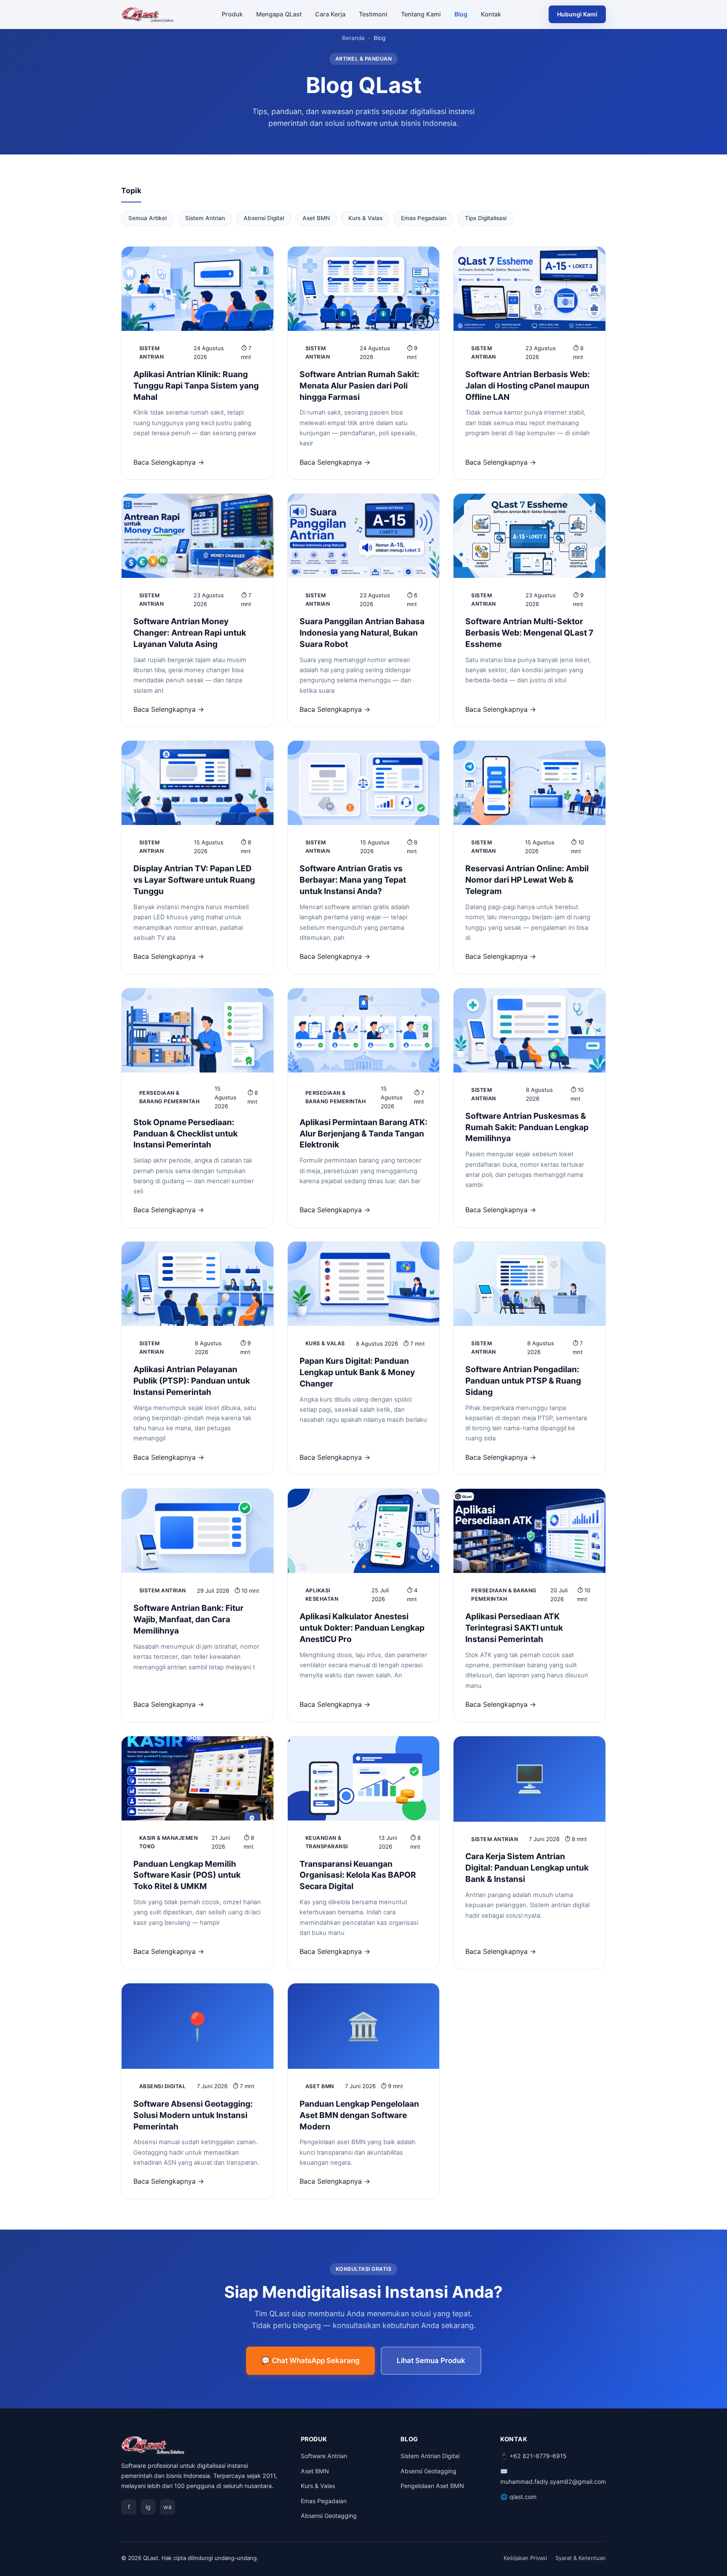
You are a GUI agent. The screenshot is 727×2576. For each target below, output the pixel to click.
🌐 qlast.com (518, 2497)
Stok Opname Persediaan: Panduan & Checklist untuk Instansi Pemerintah (186, 1134)
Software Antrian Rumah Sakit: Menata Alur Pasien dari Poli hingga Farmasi (360, 386)
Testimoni (373, 14)
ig (148, 2507)
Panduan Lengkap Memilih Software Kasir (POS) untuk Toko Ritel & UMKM (187, 1875)
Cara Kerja (330, 14)
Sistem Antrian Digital (430, 2456)
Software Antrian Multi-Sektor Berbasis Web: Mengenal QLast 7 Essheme (529, 633)
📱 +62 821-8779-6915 (533, 2456)
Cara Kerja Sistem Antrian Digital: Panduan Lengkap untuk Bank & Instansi (527, 1868)
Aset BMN (316, 218)
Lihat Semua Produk (431, 2360)
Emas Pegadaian (424, 218)
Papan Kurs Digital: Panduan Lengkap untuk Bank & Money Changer (357, 1372)
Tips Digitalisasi (486, 218)
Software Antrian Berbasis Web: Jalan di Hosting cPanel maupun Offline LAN (528, 386)
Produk (232, 14)
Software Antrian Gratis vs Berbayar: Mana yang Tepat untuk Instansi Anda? (353, 880)
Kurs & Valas (365, 218)
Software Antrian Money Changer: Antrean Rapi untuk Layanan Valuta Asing (190, 633)
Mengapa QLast (279, 14)
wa (167, 2507)
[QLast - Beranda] (148, 14)
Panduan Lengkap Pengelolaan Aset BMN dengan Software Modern (359, 2115)
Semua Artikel (147, 218)
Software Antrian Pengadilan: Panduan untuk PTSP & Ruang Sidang (523, 1381)
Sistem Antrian (205, 218)
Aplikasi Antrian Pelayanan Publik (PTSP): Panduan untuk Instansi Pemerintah (192, 1381)
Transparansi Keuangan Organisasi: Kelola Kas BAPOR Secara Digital (358, 1875)
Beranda (353, 38)
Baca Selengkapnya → (169, 462)
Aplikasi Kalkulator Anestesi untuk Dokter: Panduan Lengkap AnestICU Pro (362, 1628)
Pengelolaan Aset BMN (432, 2486)
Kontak (491, 14)
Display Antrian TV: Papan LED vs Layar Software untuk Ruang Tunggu (194, 880)
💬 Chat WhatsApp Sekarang (310, 2360)
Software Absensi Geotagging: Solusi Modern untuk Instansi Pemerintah (193, 2115)
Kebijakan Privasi (525, 2558)
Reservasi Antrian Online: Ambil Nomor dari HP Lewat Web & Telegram (527, 880)
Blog (461, 14)
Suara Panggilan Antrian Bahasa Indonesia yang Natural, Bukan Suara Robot (362, 633)
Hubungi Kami (577, 14)
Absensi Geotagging (329, 2516)
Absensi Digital (264, 218)
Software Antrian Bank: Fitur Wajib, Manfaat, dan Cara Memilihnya (188, 1619)
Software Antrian (324, 2456)
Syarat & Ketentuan (581, 2558)
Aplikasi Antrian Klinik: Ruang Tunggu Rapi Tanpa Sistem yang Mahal (196, 386)
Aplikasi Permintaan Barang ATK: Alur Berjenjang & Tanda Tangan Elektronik (363, 1134)
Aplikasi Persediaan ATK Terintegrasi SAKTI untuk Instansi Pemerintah (514, 1628)
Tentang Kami (421, 14)
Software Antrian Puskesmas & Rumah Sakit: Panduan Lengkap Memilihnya (527, 1127)
